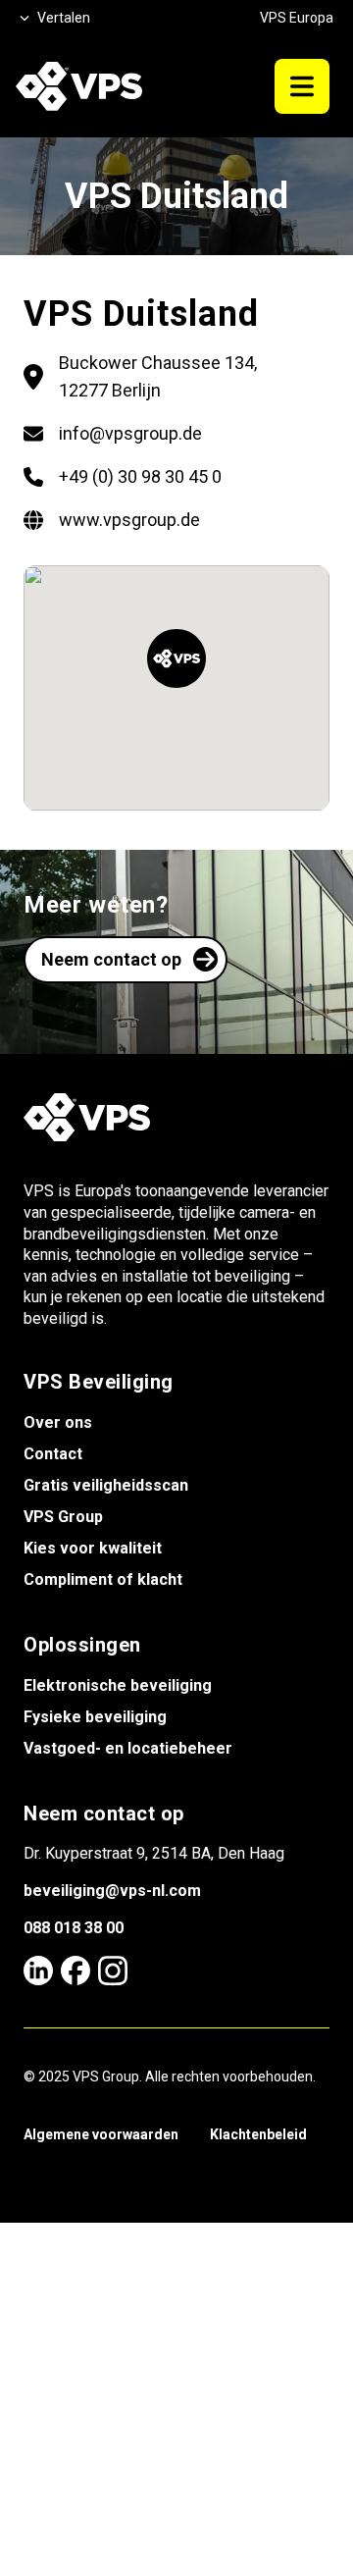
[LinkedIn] (38, 1971)
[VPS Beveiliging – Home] (79, 86)
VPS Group (63, 1517)
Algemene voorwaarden (101, 2134)
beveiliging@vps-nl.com (112, 1891)
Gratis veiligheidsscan (106, 1485)
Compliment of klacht (103, 1579)
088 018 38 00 (74, 1928)
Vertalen (64, 18)
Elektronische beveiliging (118, 1685)
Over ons (58, 1422)
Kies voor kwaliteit (93, 1548)
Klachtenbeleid (258, 2134)
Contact (53, 1454)
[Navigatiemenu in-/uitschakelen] (302, 86)
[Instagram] (113, 1971)
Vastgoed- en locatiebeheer (128, 1748)
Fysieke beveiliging (95, 1717)
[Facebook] (76, 1971)
